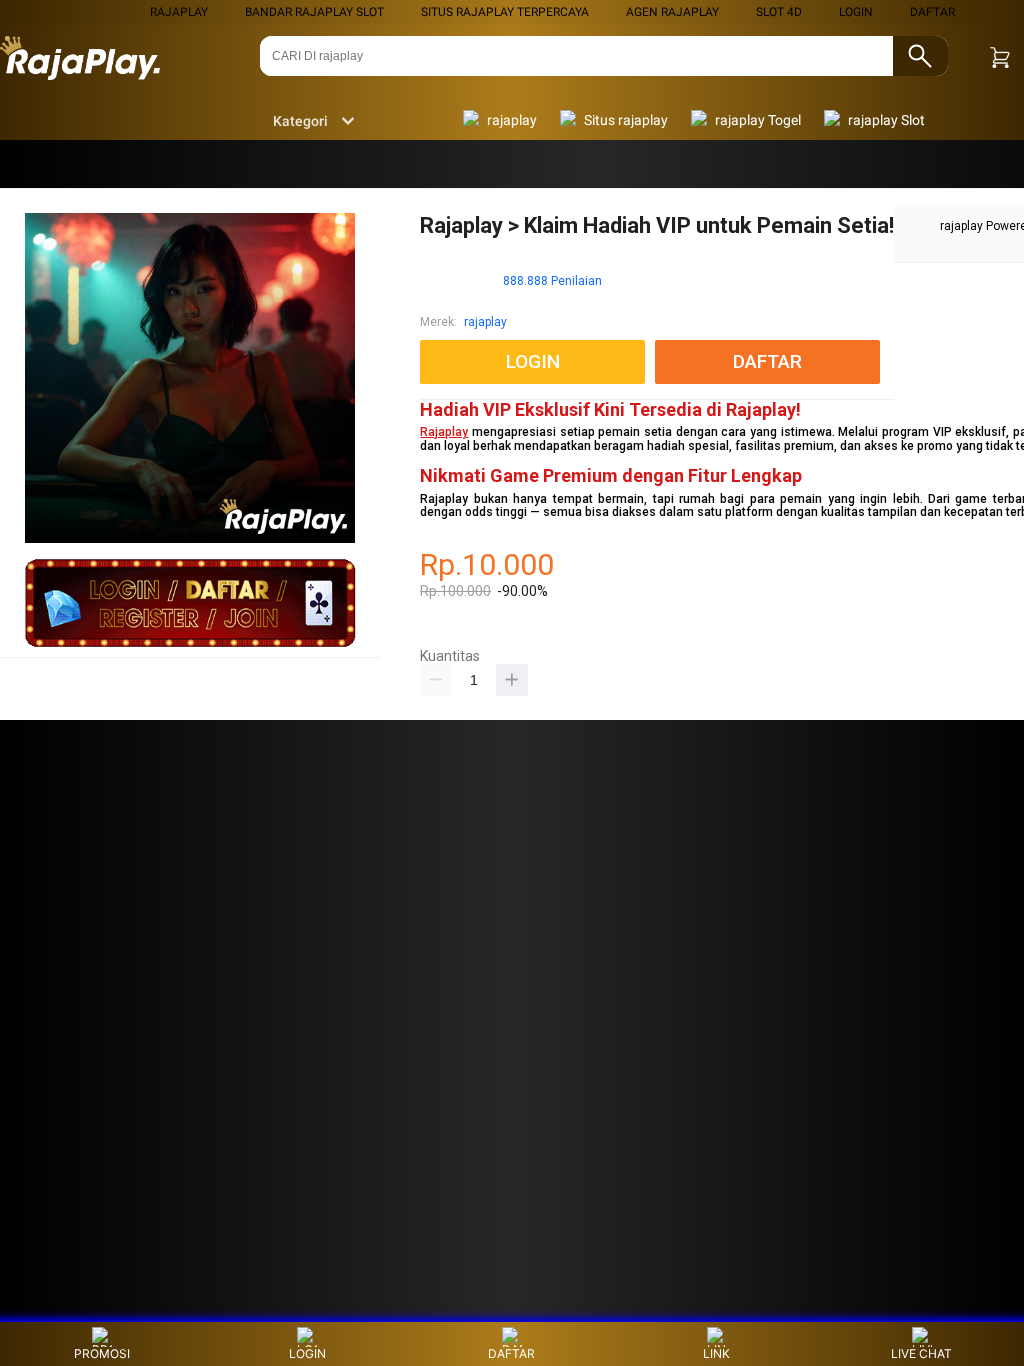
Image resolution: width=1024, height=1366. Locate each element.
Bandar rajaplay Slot (314, 12)
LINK (716, 1353)
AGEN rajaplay (672, 12)
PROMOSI (102, 1353)
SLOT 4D (779, 12)
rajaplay (179, 12)
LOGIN (856, 12)
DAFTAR (932, 12)
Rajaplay (444, 432)
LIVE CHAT (921, 1353)
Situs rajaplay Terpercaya (505, 12)
